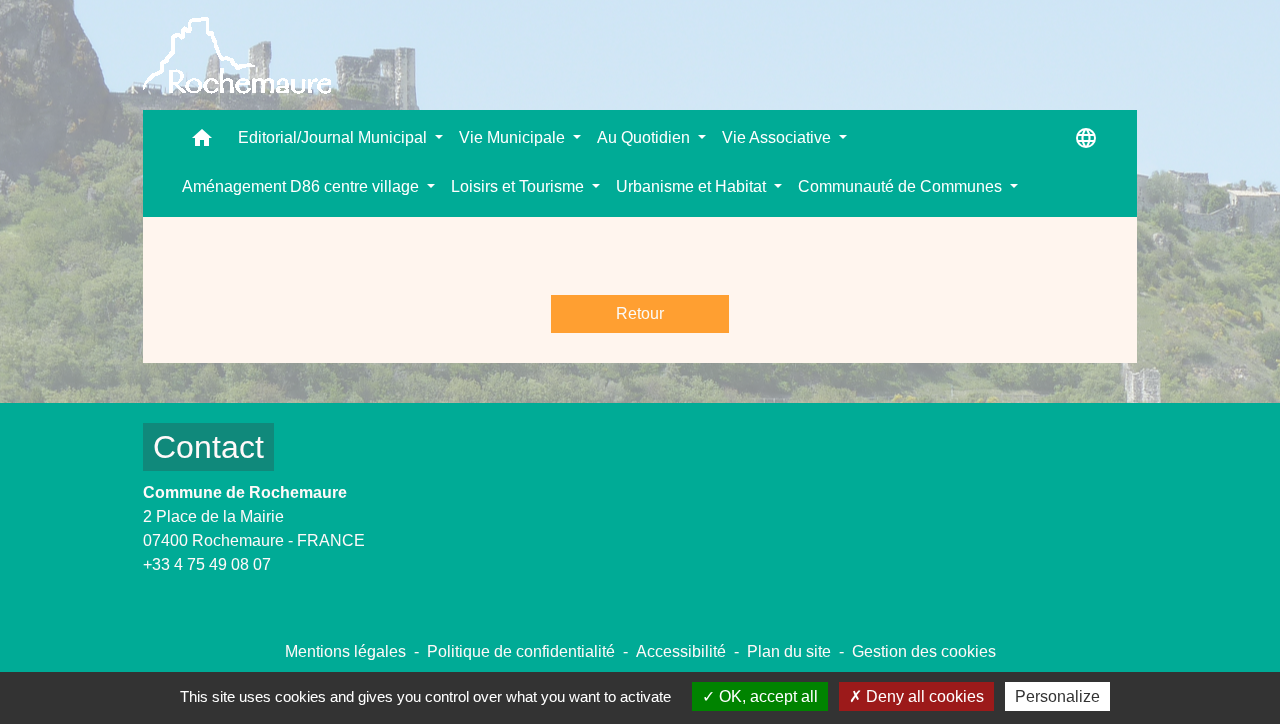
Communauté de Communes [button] (902, 186)
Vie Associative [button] (778, 137)
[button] (202, 142)
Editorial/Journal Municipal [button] (334, 137)
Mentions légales (345, 651)
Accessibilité (681, 651)
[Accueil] (237, 55)
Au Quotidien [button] (645, 137)
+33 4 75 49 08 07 (207, 564)
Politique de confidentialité (521, 651)
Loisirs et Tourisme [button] (519, 186)
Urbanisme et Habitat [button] (693, 186)
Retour (640, 313)
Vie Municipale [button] (514, 137)
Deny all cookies (923, 696)
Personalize (1057, 696)
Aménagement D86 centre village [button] (302, 186)
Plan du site (789, 651)
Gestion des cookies (924, 651)
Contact (208, 447)
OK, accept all (766, 696)
